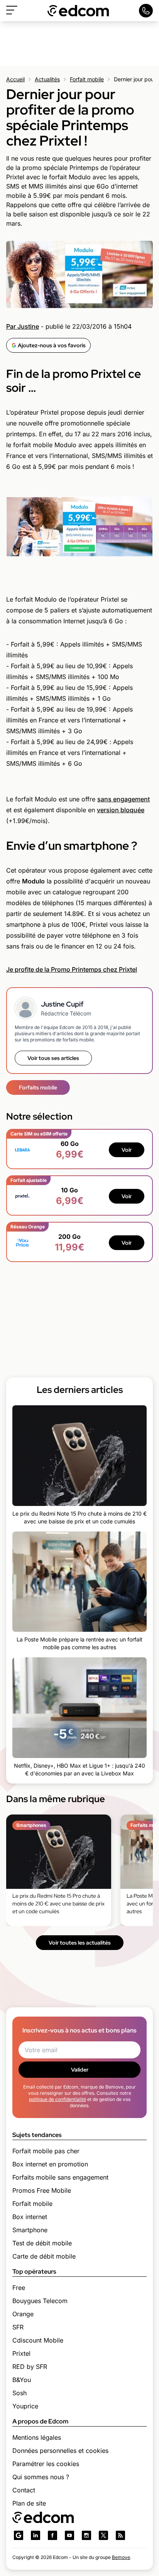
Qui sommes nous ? (41, 2477)
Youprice (25, 2406)
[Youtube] (69, 2535)
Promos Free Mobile (42, 2190)
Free (19, 2288)
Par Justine (23, 326)
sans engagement (123, 799)
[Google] (19, 2535)
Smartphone (30, 2230)
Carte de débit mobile (44, 2256)
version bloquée (121, 810)
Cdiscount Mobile (38, 2340)
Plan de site (29, 2503)
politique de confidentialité (58, 2099)
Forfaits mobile (38, 1087)
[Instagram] (86, 2535)
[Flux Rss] (120, 2535)
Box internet (30, 2217)
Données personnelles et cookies (60, 2451)
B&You (22, 2380)
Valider (80, 2070)
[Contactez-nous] (146, 11)
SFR (18, 2327)
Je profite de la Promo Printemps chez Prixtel (72, 969)
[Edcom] (78, 11)
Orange (23, 2314)
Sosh (19, 2393)
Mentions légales (37, 2437)
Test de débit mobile (42, 2243)
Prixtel (21, 2353)
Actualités (47, 79)
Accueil (15, 79)
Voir (127, 1150)
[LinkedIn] (36, 2535)
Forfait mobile (87, 79)
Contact (24, 2490)
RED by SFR (30, 2367)
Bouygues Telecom (40, 2301)
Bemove (121, 2557)
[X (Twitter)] (103, 2535)
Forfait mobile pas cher (46, 2151)
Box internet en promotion (50, 2164)
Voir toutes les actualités (80, 1943)
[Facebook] (52, 2535)
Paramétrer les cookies (46, 2464)
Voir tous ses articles (53, 1058)
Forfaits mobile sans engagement (60, 2177)
